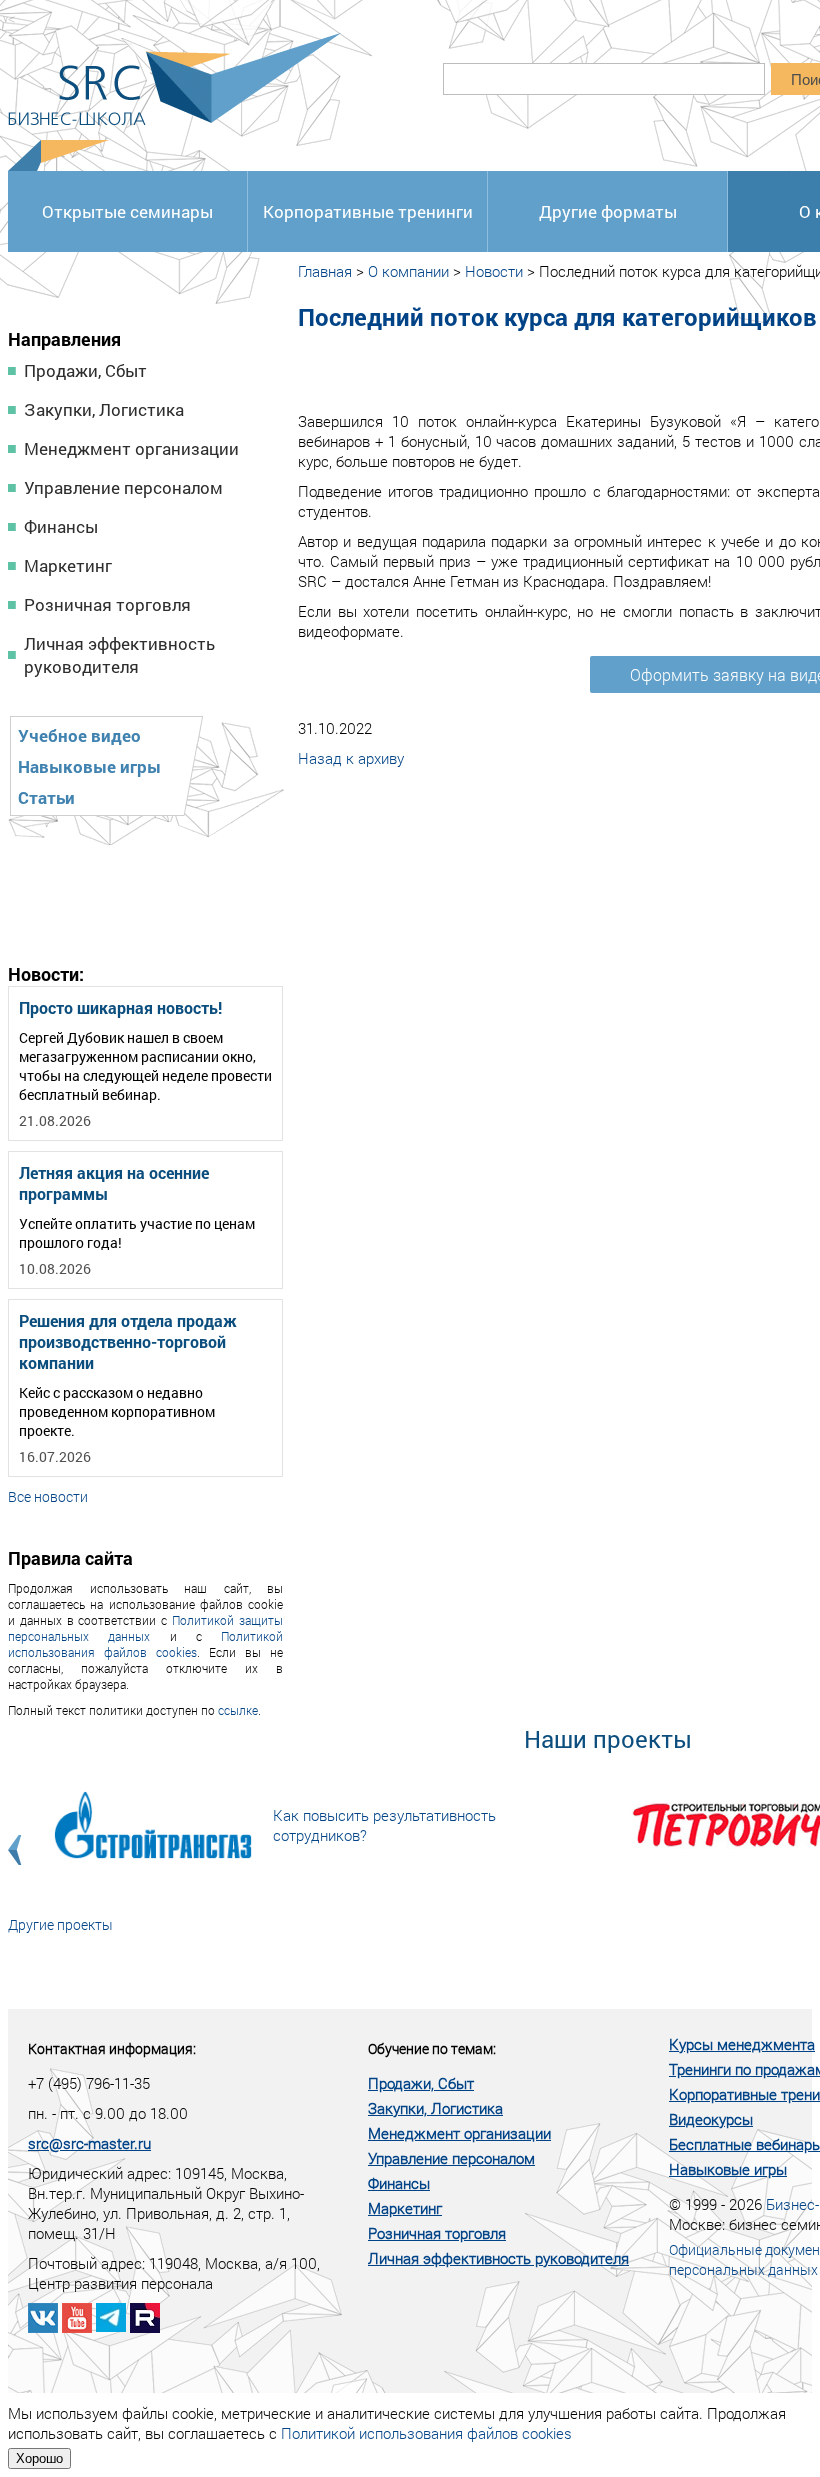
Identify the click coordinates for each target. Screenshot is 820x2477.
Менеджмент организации (131, 448)
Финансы (61, 526)
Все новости (48, 1496)
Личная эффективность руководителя (119, 655)
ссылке (238, 1710)
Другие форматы (608, 211)
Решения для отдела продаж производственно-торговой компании (128, 1341)
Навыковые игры (89, 766)
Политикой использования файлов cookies (145, 1644)
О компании (408, 271)
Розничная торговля (107, 604)
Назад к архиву (351, 758)
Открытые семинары (127, 211)
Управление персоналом (123, 487)
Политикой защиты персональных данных (145, 1628)
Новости (494, 271)
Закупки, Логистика (104, 409)
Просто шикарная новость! (120, 1007)
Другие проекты (60, 1924)
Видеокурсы (711, 2119)
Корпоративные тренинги (368, 211)
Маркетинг (68, 565)
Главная (325, 271)
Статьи (46, 797)
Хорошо (39, 2458)
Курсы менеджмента (742, 2044)
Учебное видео (79, 735)
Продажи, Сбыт (85, 370)
